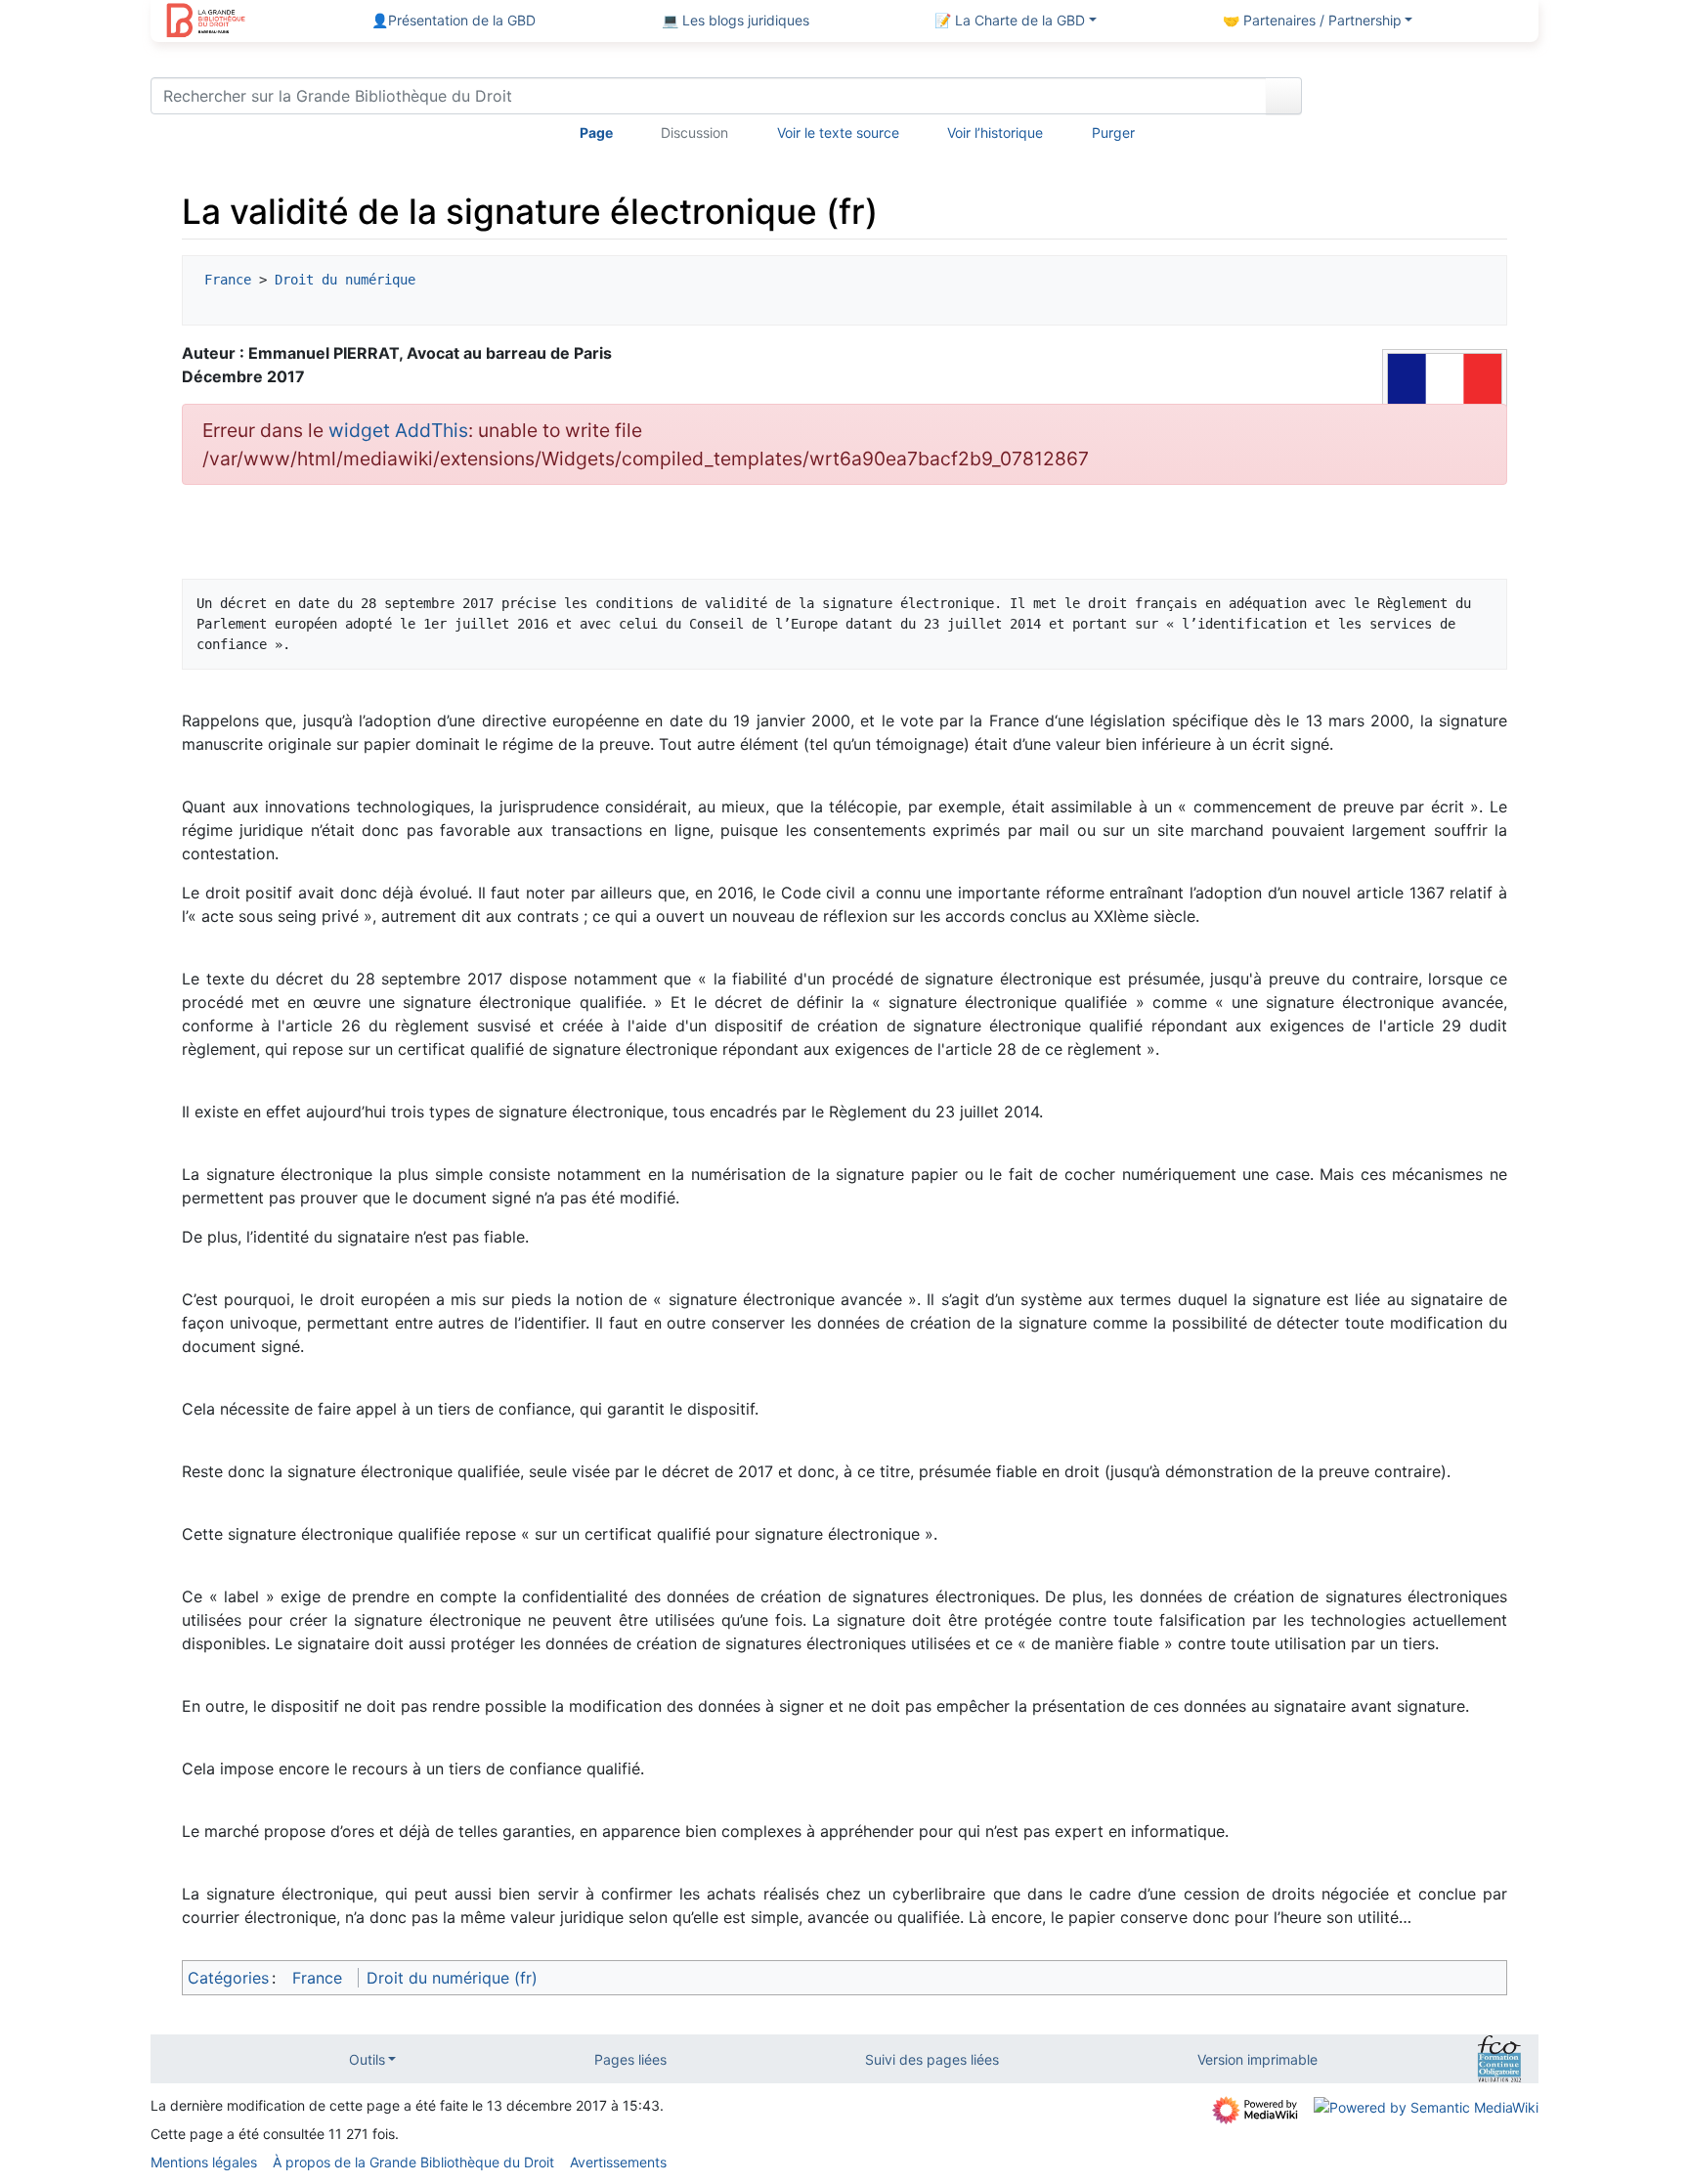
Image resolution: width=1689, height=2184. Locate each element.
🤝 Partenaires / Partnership (1312, 20)
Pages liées (630, 2059)
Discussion (694, 132)
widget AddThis (398, 430)
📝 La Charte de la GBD (1010, 20)
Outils (367, 2059)
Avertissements (618, 2162)
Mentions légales (204, 2162)
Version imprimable (1257, 2059)
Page (596, 132)
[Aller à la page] (1284, 96)
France (228, 280)
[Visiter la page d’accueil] (206, 22)
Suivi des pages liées (932, 2059)
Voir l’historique (995, 132)
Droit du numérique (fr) (452, 1978)
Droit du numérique (345, 280)
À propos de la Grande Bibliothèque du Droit (413, 2162)
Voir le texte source (838, 132)
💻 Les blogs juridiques (736, 20)
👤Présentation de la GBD (454, 20)
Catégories (228, 1978)
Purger (1113, 132)
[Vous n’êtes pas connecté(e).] (1428, 100)
